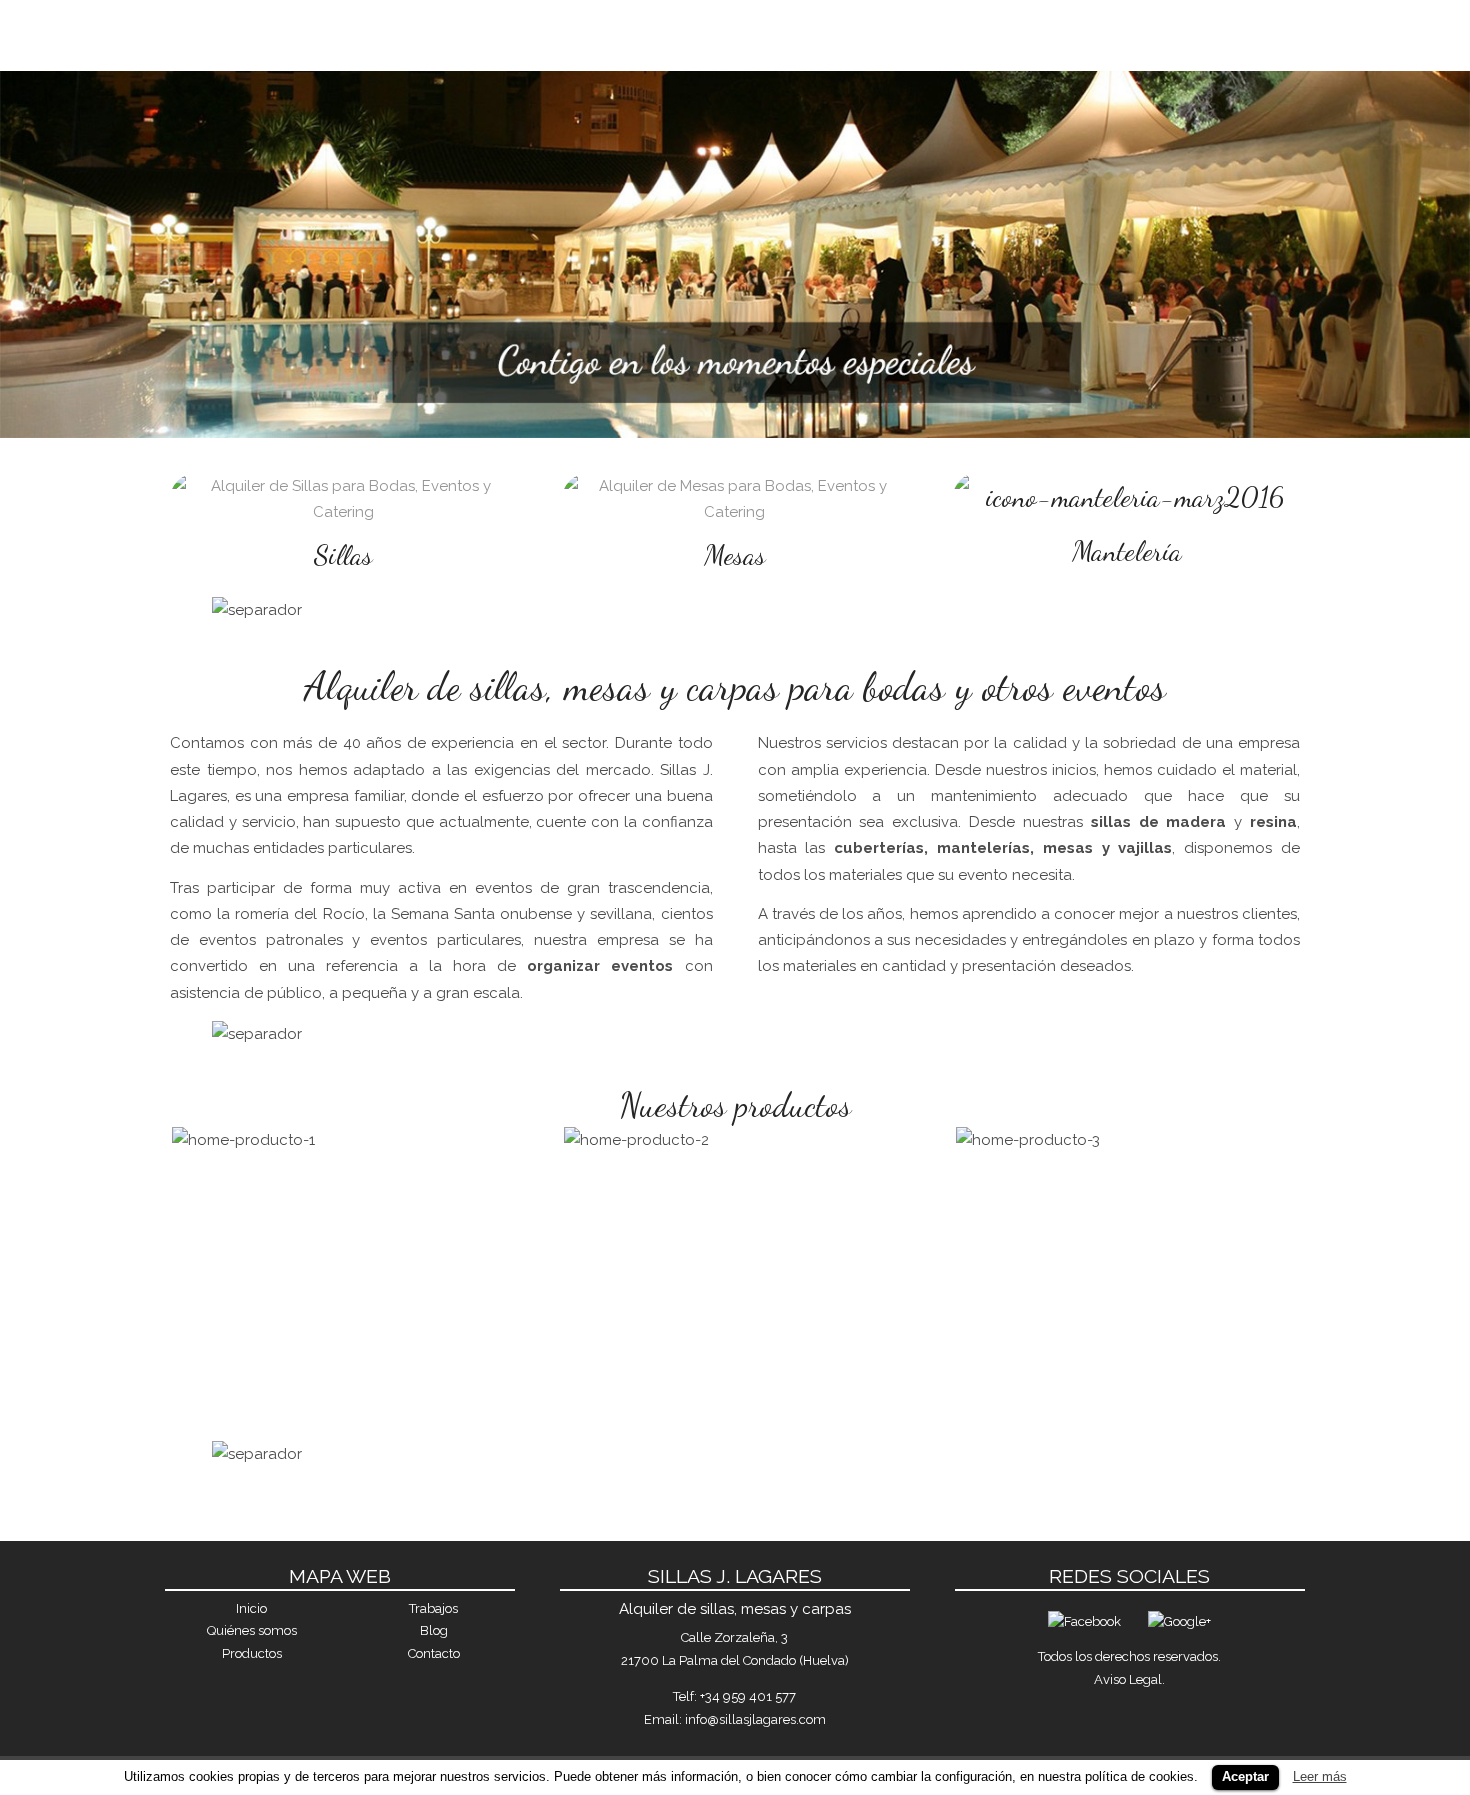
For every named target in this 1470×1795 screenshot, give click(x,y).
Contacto (1246, 32)
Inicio (758, 32)
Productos (1013, 32)
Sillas (343, 555)
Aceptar (1245, 1776)
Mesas (735, 555)
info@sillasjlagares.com (755, 1719)
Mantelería (1127, 551)
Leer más (1320, 1776)
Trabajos (1131, 32)
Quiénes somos (874, 32)
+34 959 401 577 (748, 1696)
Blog (434, 1630)
